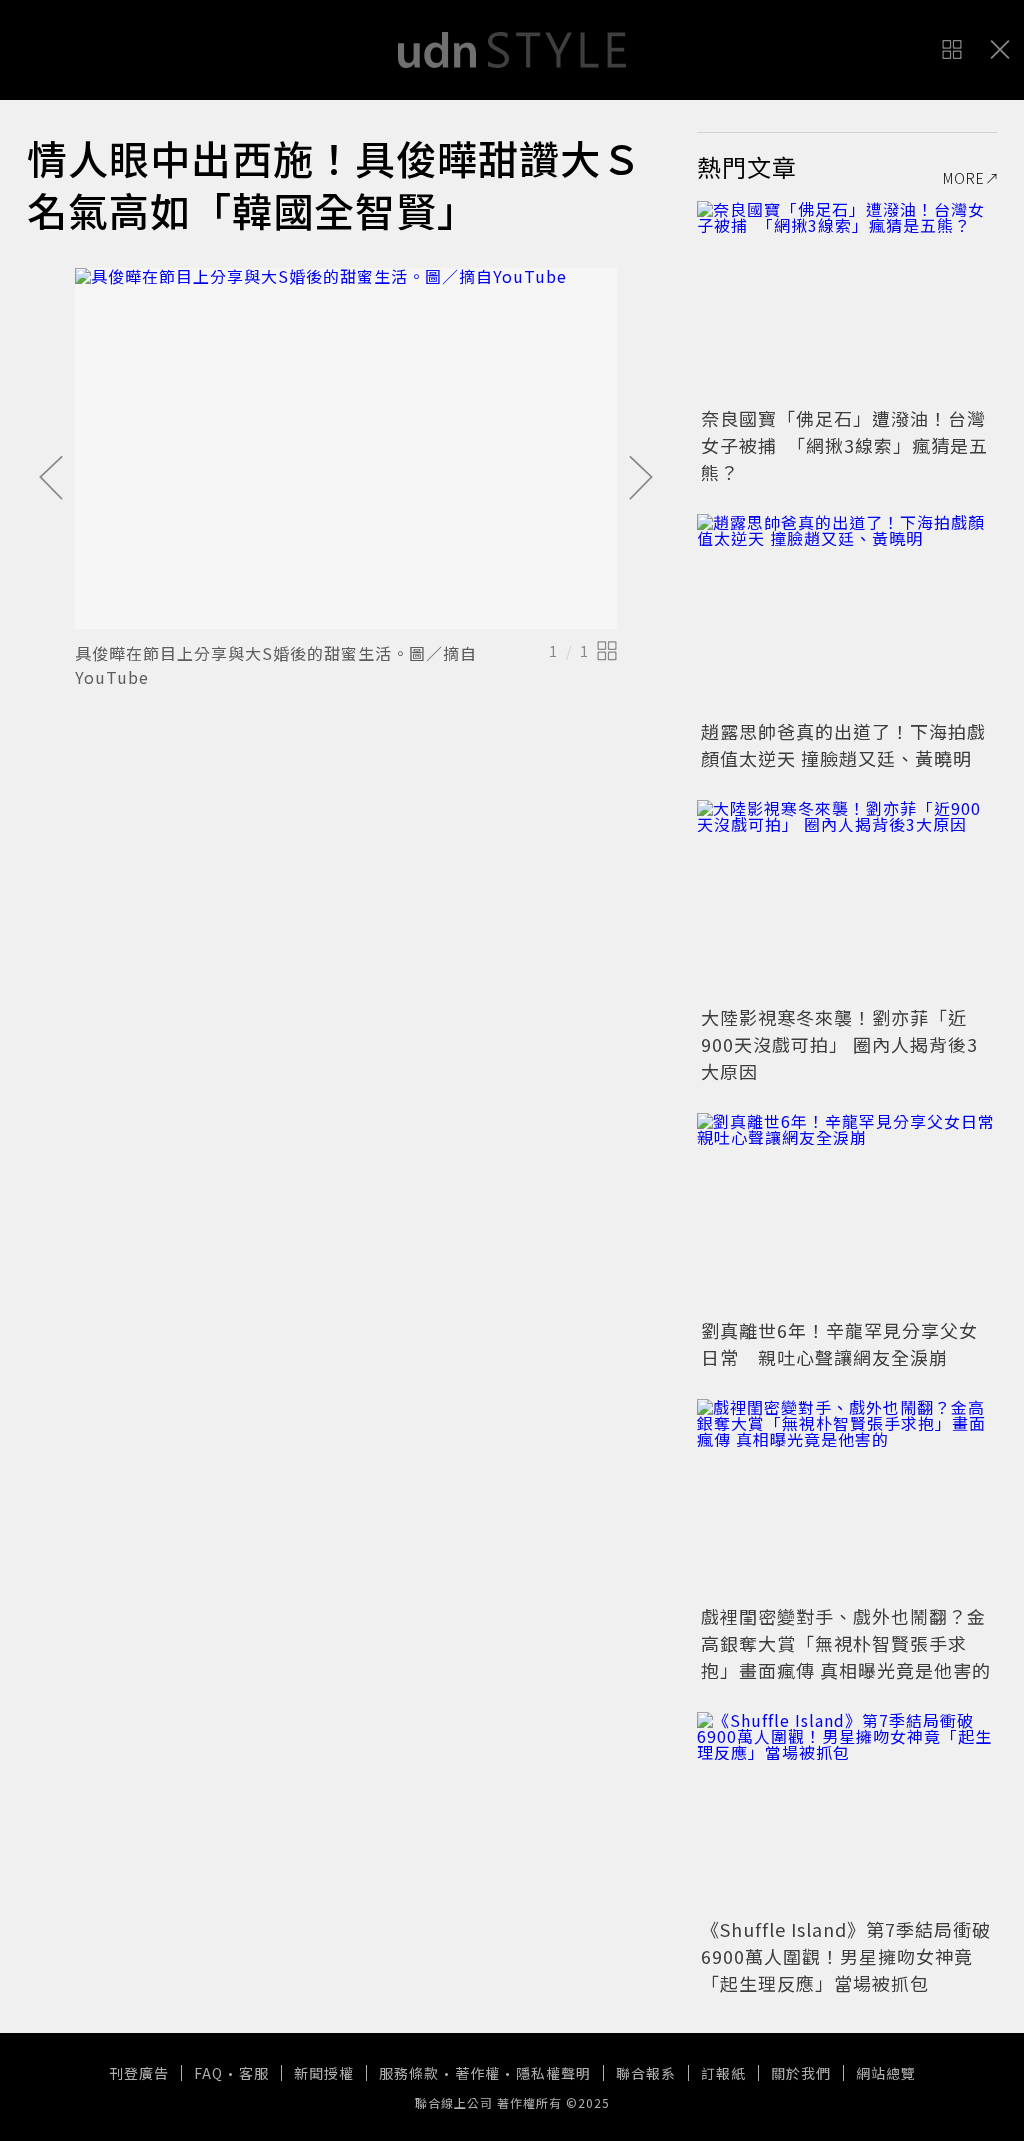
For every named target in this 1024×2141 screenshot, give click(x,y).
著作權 (477, 2073)
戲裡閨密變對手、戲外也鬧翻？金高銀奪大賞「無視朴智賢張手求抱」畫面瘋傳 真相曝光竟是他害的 (846, 1643)
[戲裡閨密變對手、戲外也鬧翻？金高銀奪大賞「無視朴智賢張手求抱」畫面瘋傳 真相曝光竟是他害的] (847, 1499)
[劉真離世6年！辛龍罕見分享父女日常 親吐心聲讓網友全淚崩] (847, 1213)
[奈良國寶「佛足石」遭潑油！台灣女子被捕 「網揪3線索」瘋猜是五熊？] (847, 301)
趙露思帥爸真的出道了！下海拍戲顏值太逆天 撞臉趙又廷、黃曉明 (843, 744)
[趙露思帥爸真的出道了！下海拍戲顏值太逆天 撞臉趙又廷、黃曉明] (847, 614)
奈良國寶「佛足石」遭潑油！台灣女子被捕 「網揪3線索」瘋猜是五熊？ (844, 445)
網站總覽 (886, 2073)
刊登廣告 (139, 2073)
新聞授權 (324, 2073)
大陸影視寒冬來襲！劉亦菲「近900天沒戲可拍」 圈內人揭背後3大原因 (839, 1044)
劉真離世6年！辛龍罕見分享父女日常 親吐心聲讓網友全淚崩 (839, 1343)
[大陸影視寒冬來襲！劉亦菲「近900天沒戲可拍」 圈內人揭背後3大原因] (847, 900)
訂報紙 (723, 2073)
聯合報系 (646, 2073)
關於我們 (801, 2073)
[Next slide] (641, 479)
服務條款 (409, 2073)
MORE (964, 178)
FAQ (208, 2073)
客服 (254, 2073)
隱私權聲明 (553, 2073)
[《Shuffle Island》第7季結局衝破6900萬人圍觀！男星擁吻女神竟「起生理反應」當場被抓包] (847, 1812)
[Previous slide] (51, 479)
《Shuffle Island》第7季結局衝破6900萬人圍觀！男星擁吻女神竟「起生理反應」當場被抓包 (846, 1956)
